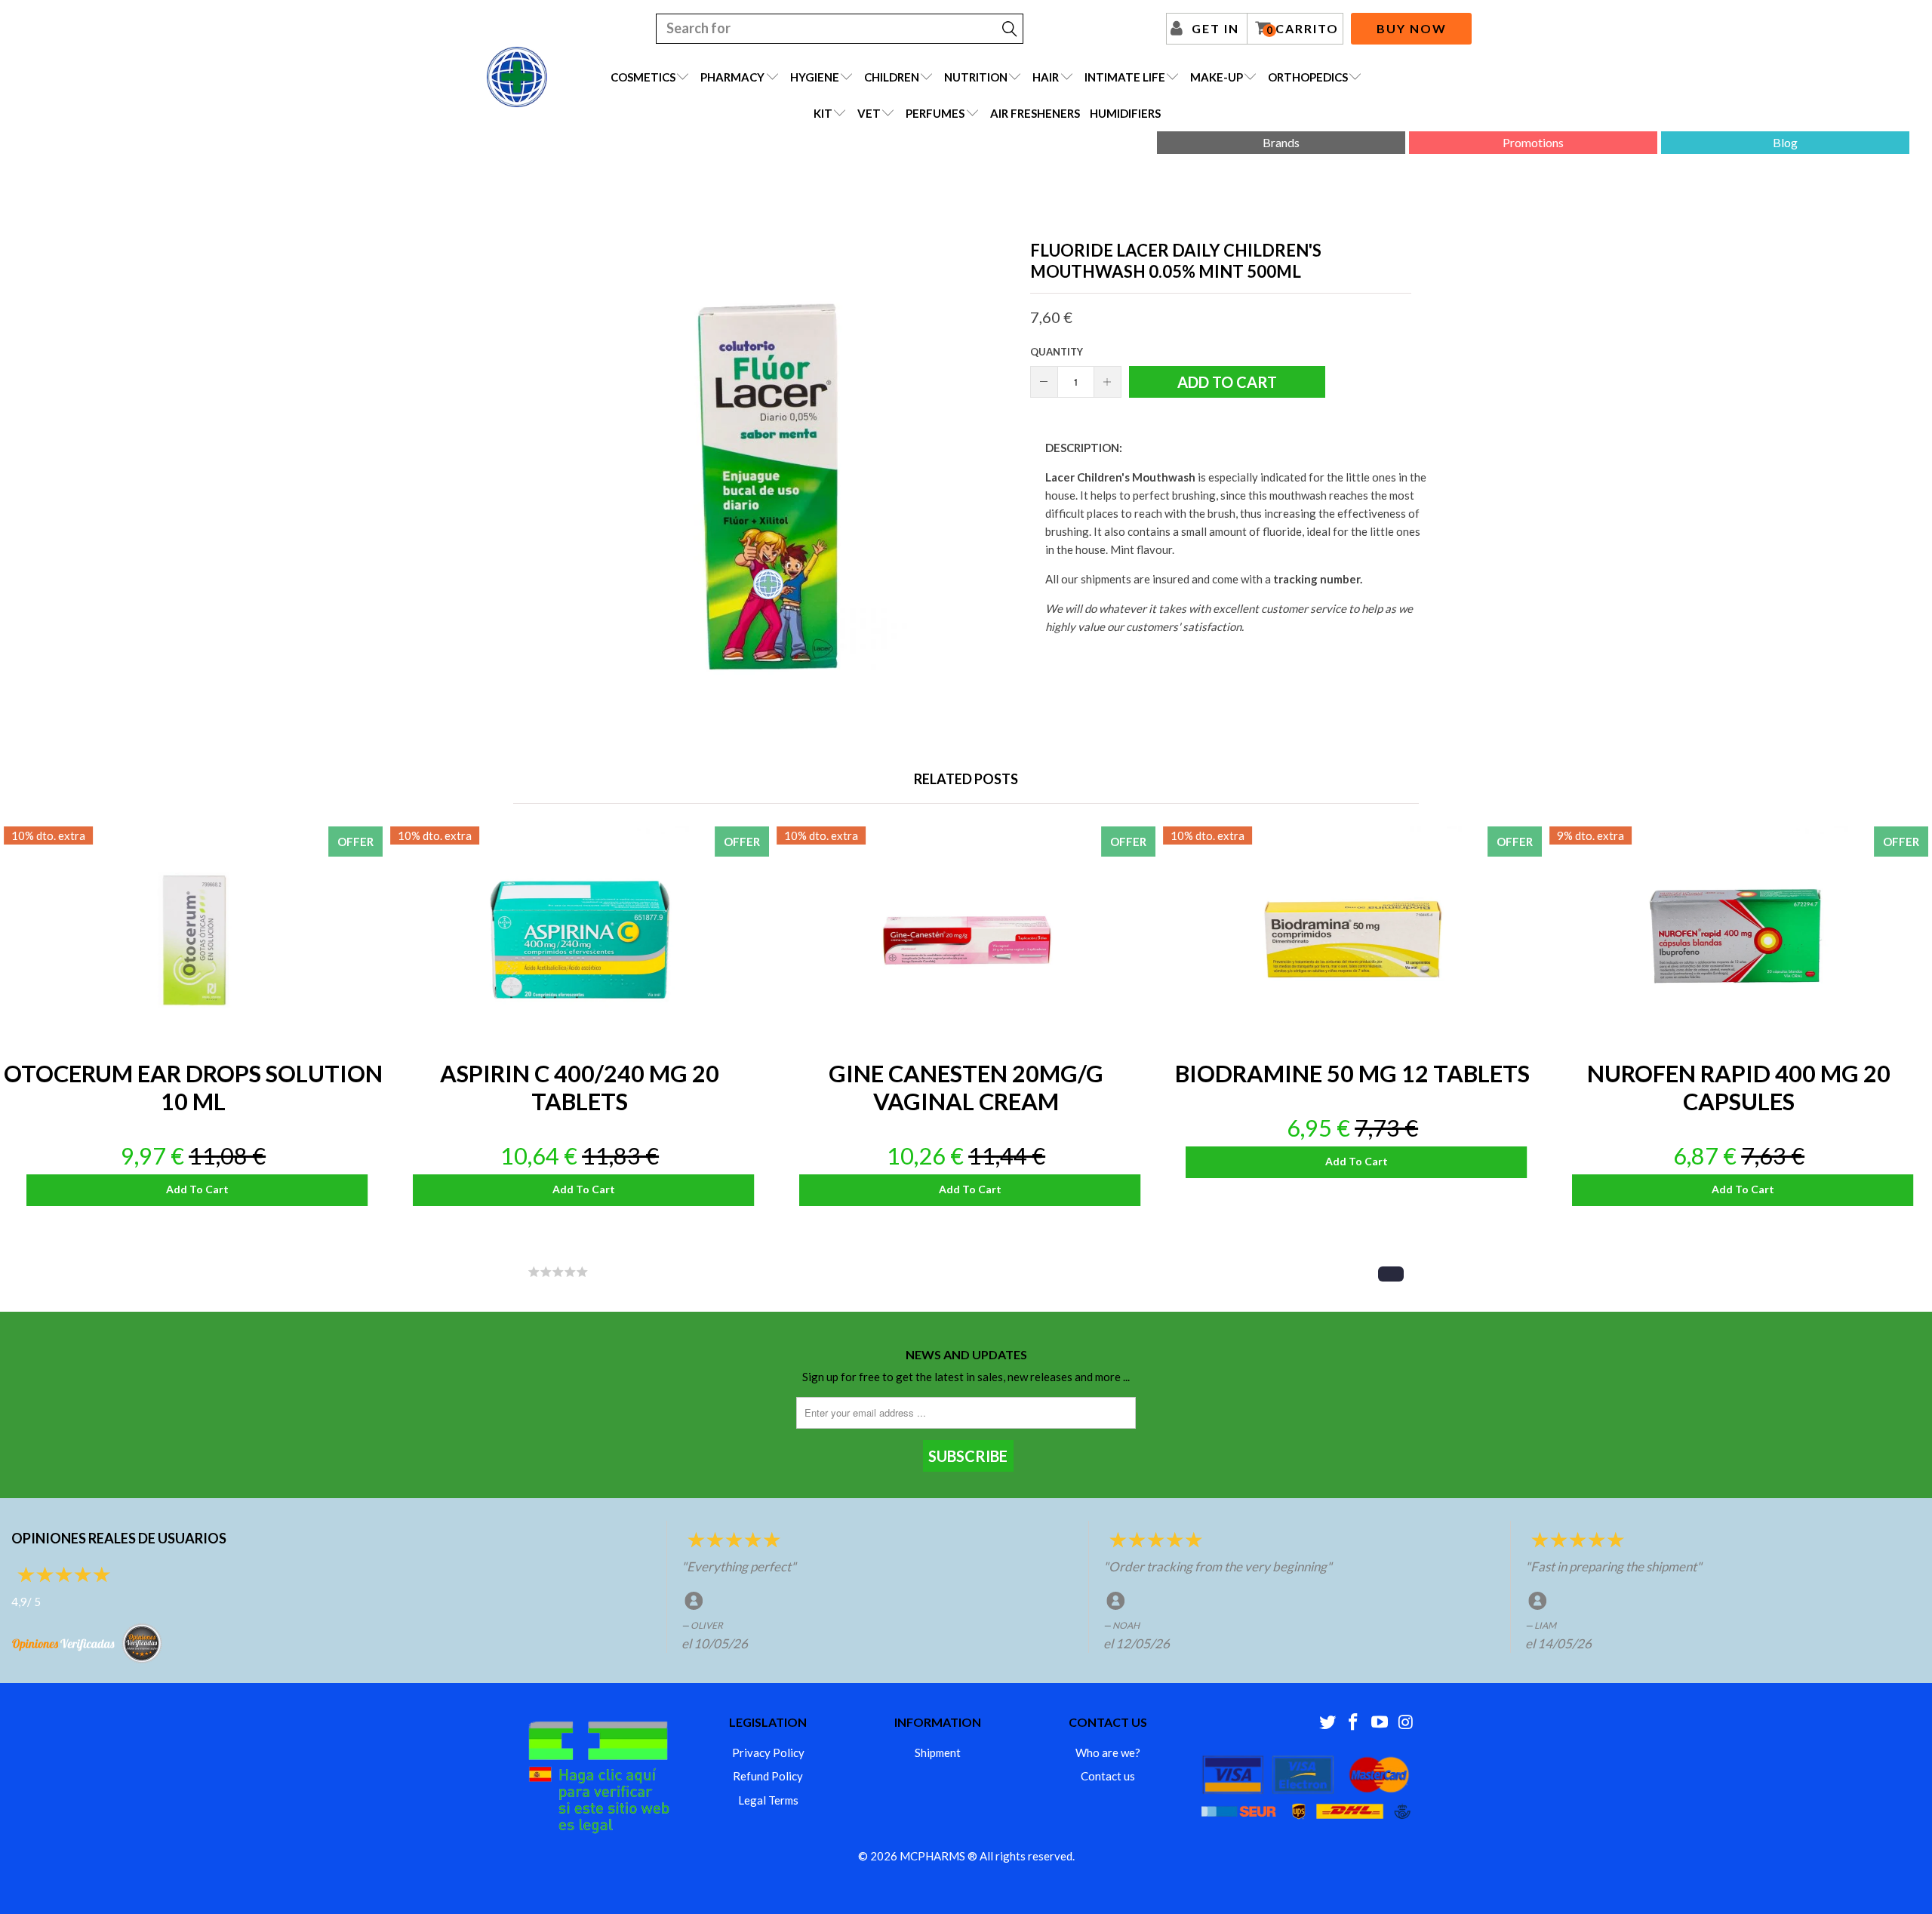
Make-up (1217, 77)
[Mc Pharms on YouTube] (1380, 1723)
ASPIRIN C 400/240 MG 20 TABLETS (580, 940)
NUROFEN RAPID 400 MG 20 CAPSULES (1739, 940)
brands (1281, 142)
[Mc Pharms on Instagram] (1406, 1723)
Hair (1046, 77)
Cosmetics (643, 77)
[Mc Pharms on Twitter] (1327, 1723)
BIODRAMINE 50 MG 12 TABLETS (1352, 940)
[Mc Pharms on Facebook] (1354, 1723)
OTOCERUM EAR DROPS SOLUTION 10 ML (193, 940)
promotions (1533, 142)
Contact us (1108, 1776)
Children (892, 77)
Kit (823, 113)
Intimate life (1125, 77)
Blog (1785, 142)
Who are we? (1108, 1752)
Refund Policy (768, 1776)
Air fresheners (1035, 113)
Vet (869, 113)
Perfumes (935, 113)
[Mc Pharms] (517, 77)
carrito (1303, 29)
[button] (1391, 1274)
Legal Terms (768, 1800)
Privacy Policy (768, 1752)
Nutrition (976, 77)
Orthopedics (1308, 77)
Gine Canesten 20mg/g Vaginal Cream (966, 940)
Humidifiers (1125, 113)
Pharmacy (732, 77)
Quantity (1057, 352)
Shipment (938, 1752)
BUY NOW (1412, 28)
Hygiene (815, 77)
